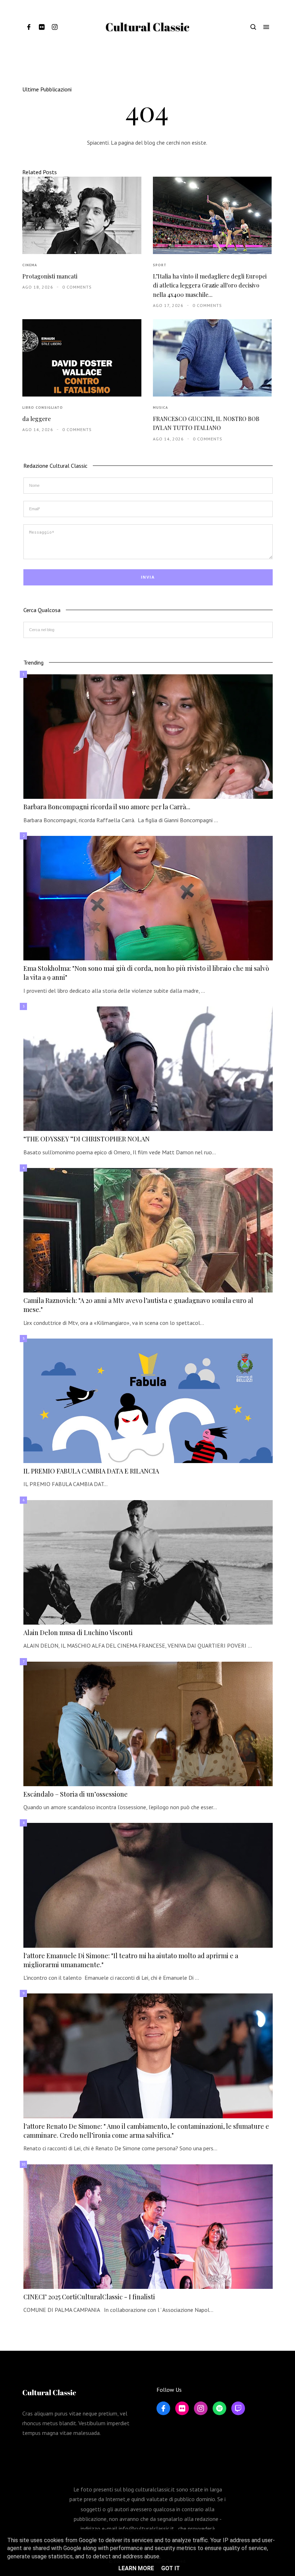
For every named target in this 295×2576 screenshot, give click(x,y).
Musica (160, 408)
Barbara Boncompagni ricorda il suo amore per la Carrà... (107, 807)
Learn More (136, 2568)
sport (160, 265)
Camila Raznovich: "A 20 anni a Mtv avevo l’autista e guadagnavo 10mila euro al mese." (138, 1305)
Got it (171, 2568)
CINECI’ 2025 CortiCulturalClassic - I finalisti (89, 2297)
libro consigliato (43, 408)
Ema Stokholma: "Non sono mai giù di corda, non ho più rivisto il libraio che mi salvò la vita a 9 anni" (146, 973)
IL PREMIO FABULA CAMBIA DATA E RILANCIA (91, 1471)
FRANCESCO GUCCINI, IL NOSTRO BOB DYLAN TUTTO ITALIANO (206, 423)
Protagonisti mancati (50, 276)
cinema (30, 265)
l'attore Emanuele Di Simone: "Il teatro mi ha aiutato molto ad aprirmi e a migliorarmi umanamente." (131, 1960)
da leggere (37, 419)
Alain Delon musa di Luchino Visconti (78, 1633)
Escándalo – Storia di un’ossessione (76, 1794)
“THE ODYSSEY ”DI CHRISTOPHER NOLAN (87, 1139)
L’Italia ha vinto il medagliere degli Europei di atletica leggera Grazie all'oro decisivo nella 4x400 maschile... (210, 285)
